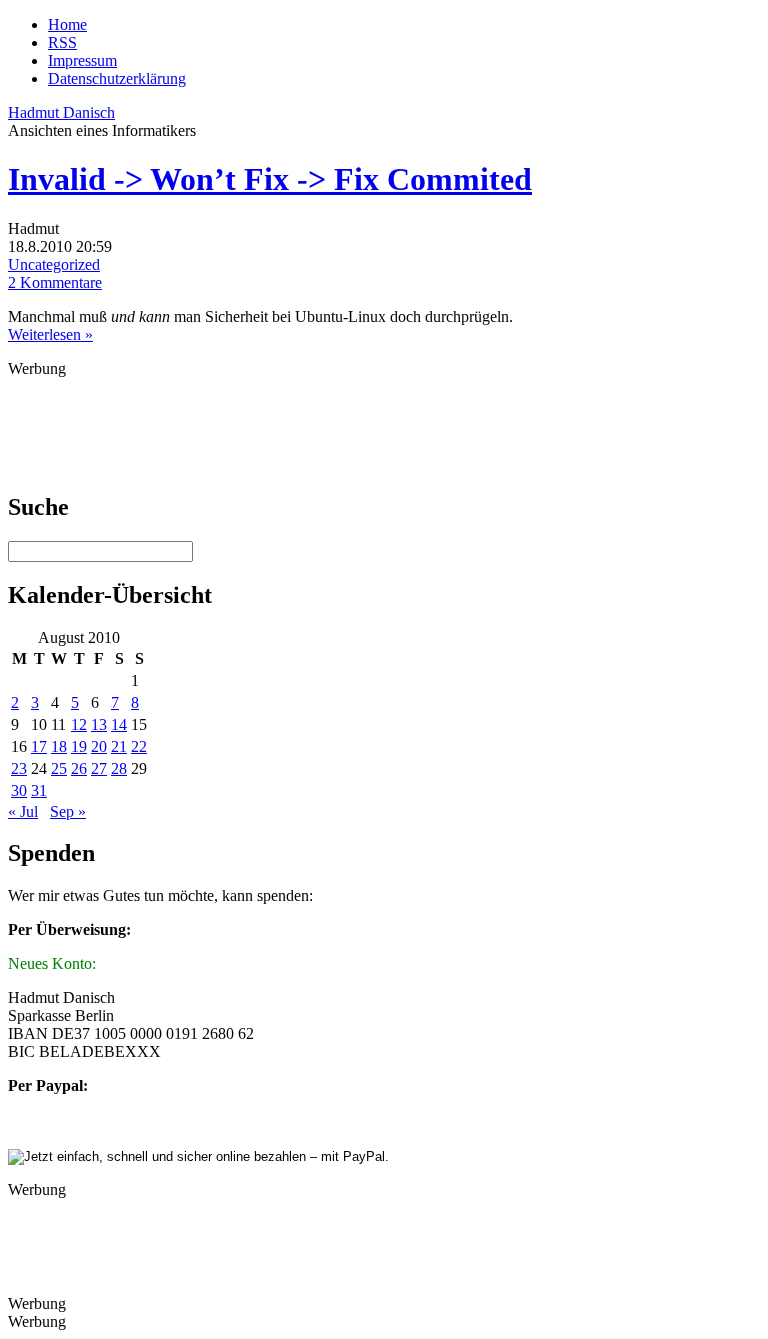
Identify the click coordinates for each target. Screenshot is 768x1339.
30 (19, 790)
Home (67, 24)
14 (119, 724)
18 (59, 746)
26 (79, 768)
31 (39, 790)
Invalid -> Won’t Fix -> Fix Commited (270, 179)
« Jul (23, 811)
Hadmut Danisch (61, 112)
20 (99, 746)
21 (119, 746)
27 (99, 768)
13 (99, 724)
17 (39, 746)
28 (119, 768)
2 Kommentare (55, 282)
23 (19, 768)
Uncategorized (54, 264)
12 (79, 724)
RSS (62, 42)
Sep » (68, 811)
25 (59, 768)
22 (139, 746)
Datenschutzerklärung (117, 78)
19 (79, 746)
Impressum (82, 60)
